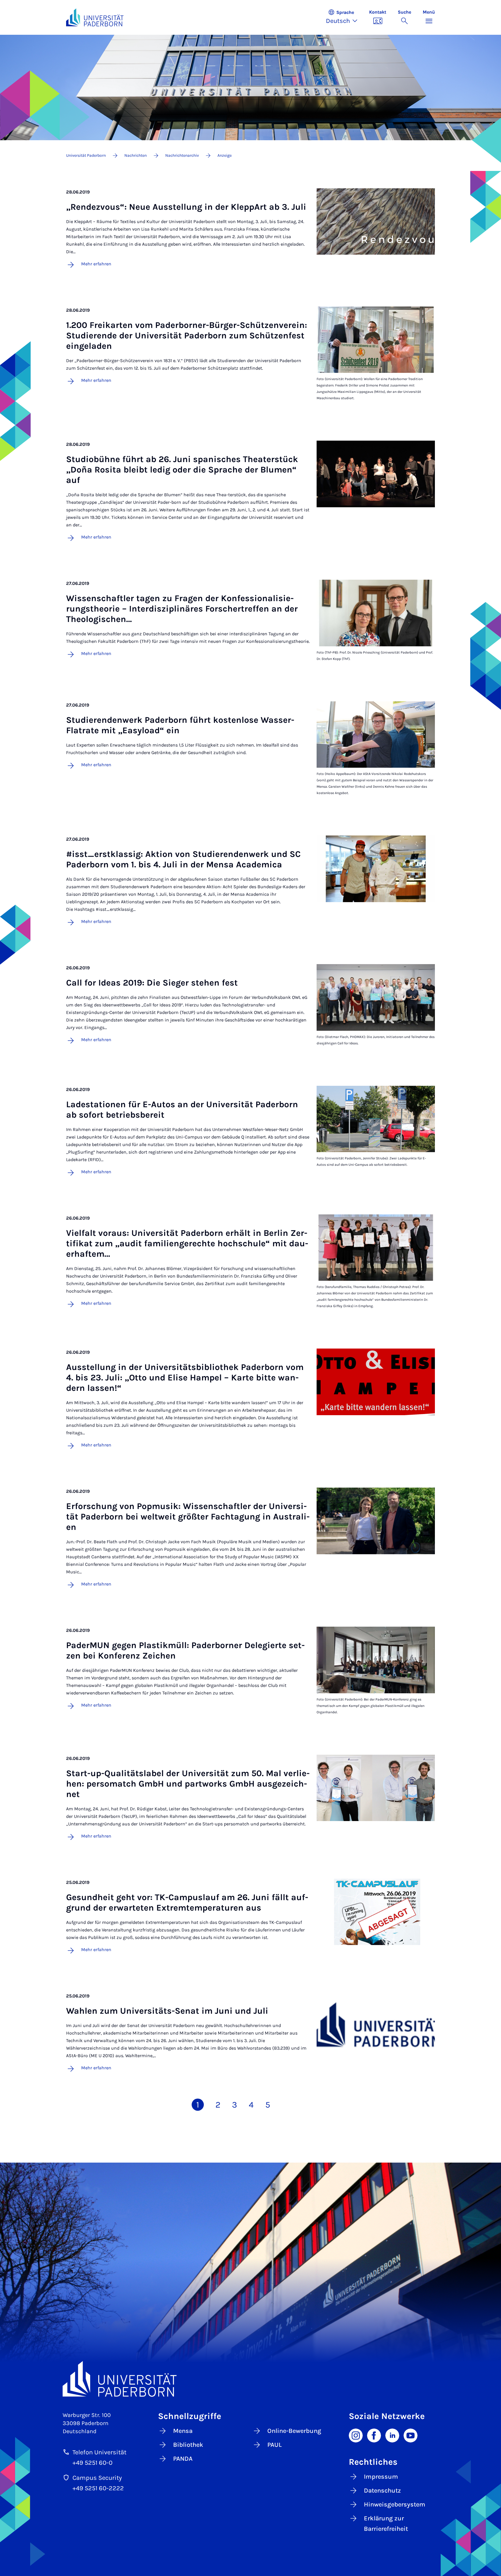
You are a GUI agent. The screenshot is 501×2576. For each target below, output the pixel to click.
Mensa (183, 2431)
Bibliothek (188, 2445)
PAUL (275, 2445)
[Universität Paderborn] (251, 2379)
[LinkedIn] (392, 2435)
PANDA (183, 2459)
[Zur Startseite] (95, 17)
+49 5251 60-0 (92, 2463)
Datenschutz (382, 2491)
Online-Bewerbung (294, 2431)
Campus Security (97, 2478)
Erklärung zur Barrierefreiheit (386, 2524)
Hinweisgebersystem (395, 2504)
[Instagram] (356, 2435)
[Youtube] (411, 2435)
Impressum (381, 2477)
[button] (345, 17)
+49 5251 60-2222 (98, 2488)
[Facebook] (374, 2435)
